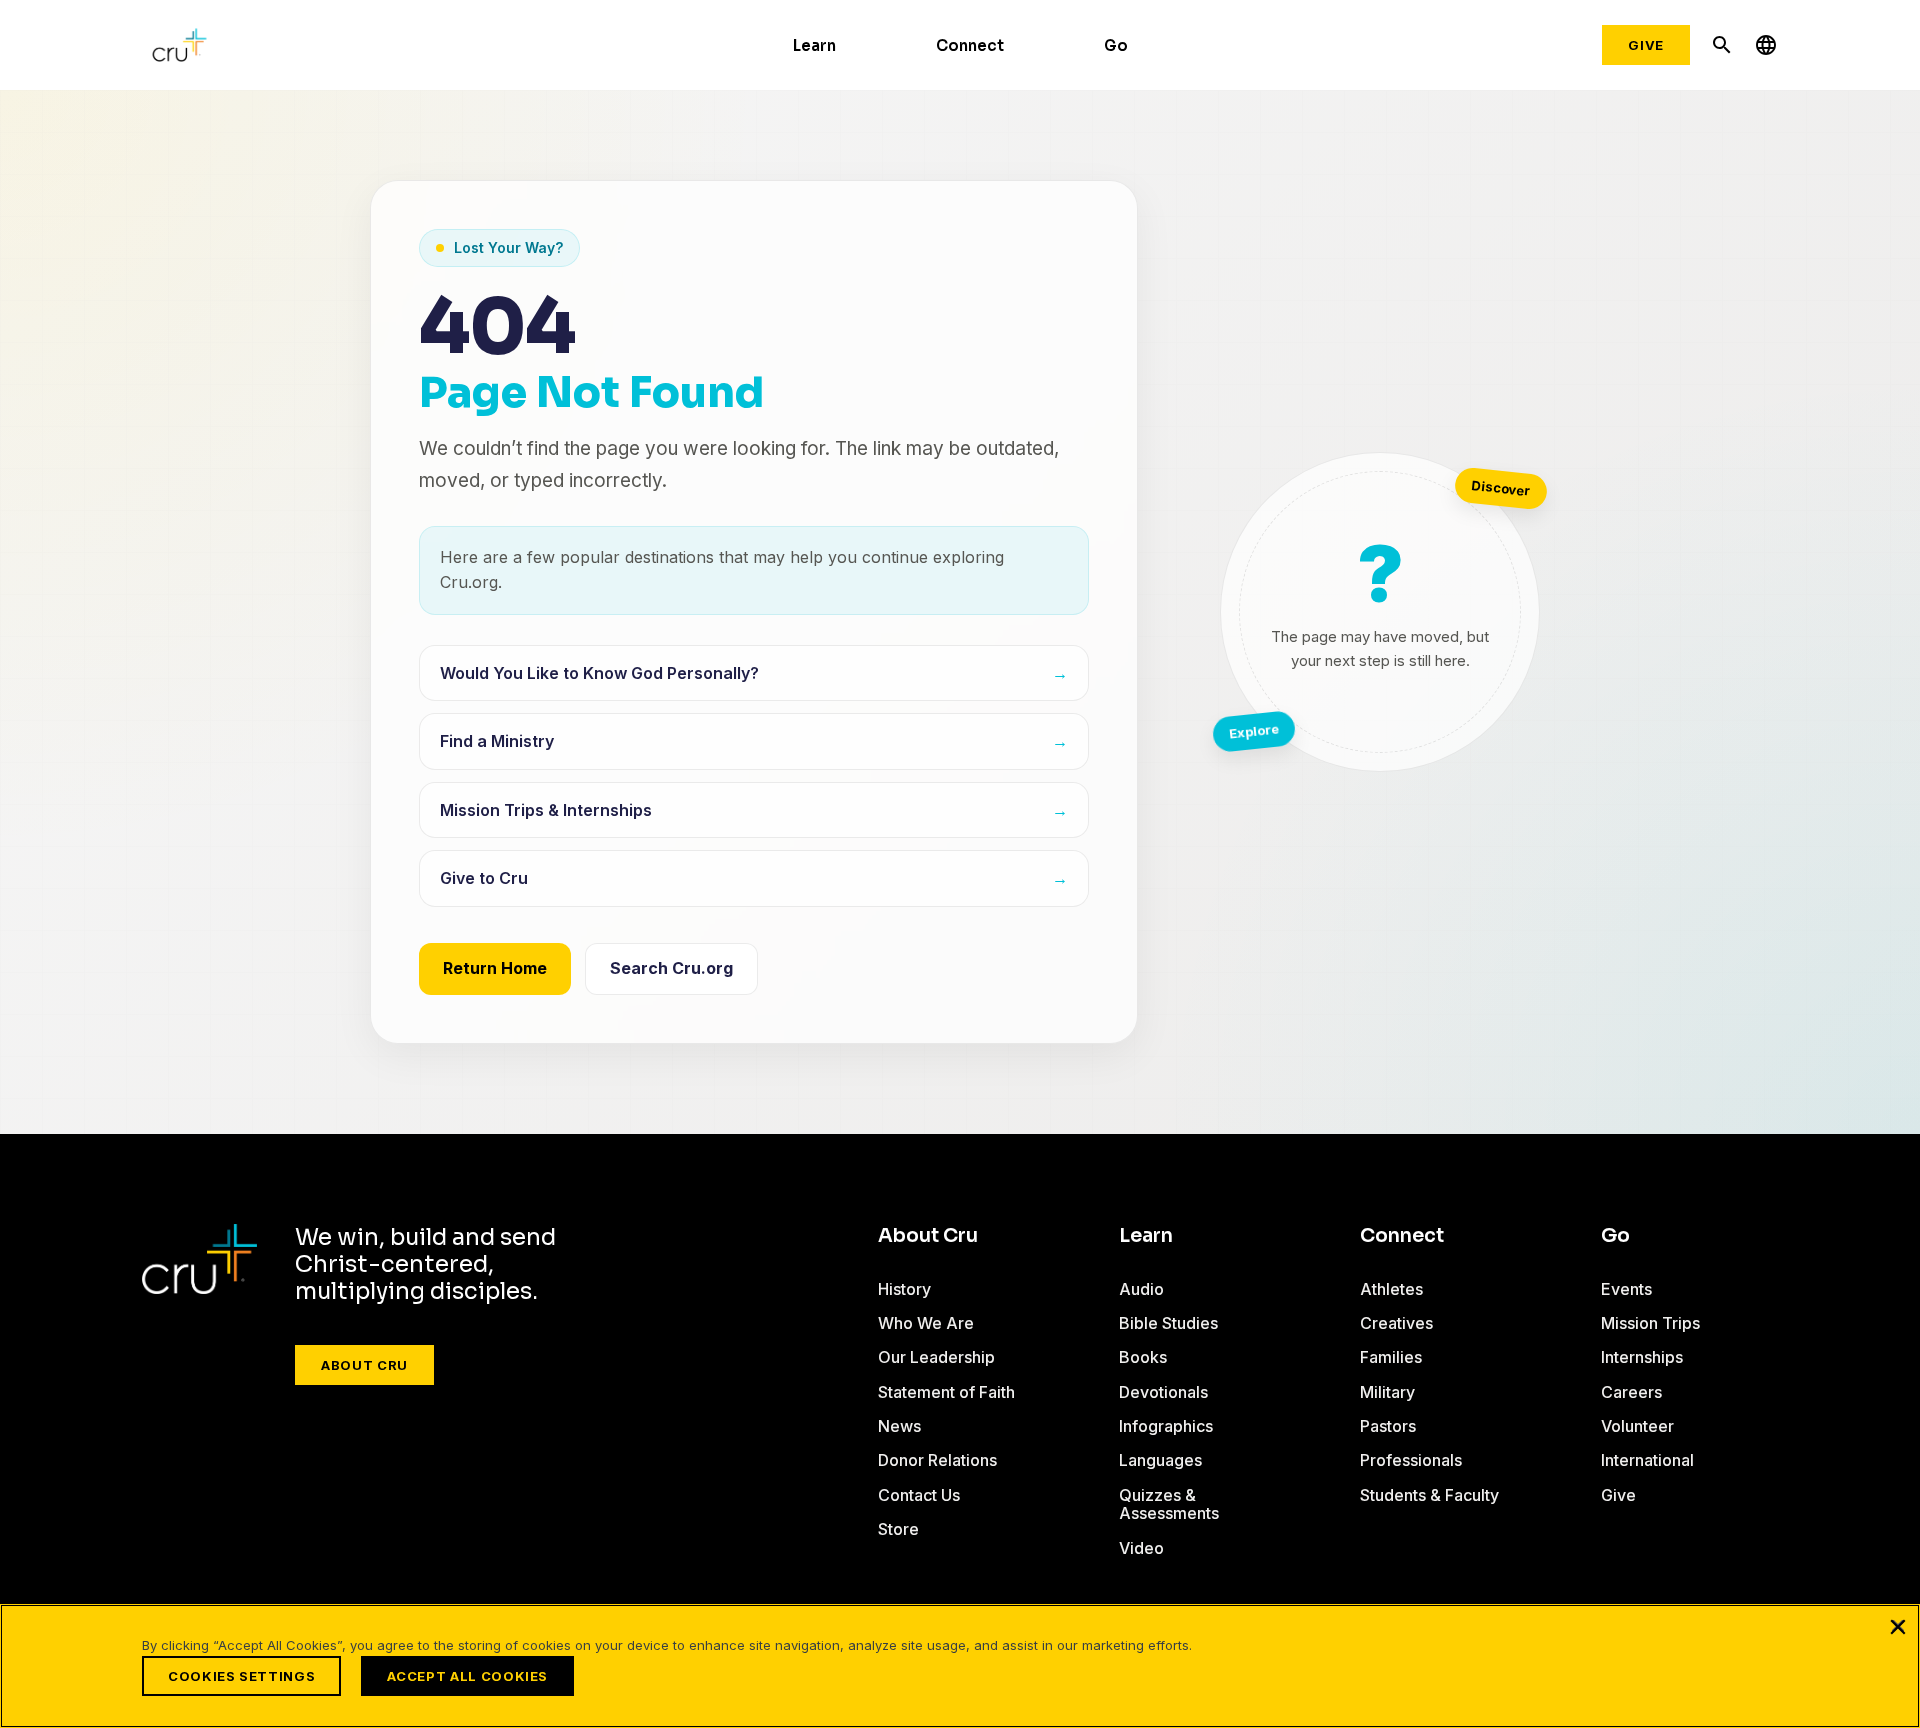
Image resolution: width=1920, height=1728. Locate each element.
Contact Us (919, 1495)
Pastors (1388, 1426)
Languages (1160, 1460)
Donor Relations (937, 1460)
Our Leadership (936, 1357)
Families (1391, 1357)
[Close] (1898, 1626)
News (899, 1426)
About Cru (364, 1365)
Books (1143, 1357)
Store (898, 1529)
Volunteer (1637, 1426)
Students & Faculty (1429, 1495)
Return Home (495, 968)
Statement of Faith (946, 1392)
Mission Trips (1650, 1323)
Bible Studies (1168, 1323)
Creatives (1396, 1323)
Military (1387, 1392)
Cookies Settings (241, 1676)
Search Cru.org (671, 968)
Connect (970, 45)
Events (1626, 1289)
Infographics (1166, 1426)
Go (1116, 45)
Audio (1141, 1289)
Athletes (1391, 1289)
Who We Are (926, 1323)
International (1647, 1460)
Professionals (1411, 1460)
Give (1646, 45)
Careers (1631, 1392)
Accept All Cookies (467, 1676)
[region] (960, 1666)
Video (1141, 1548)
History (904, 1289)
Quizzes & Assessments (1169, 1504)
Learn (814, 45)
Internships (1642, 1357)
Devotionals (1163, 1392)
